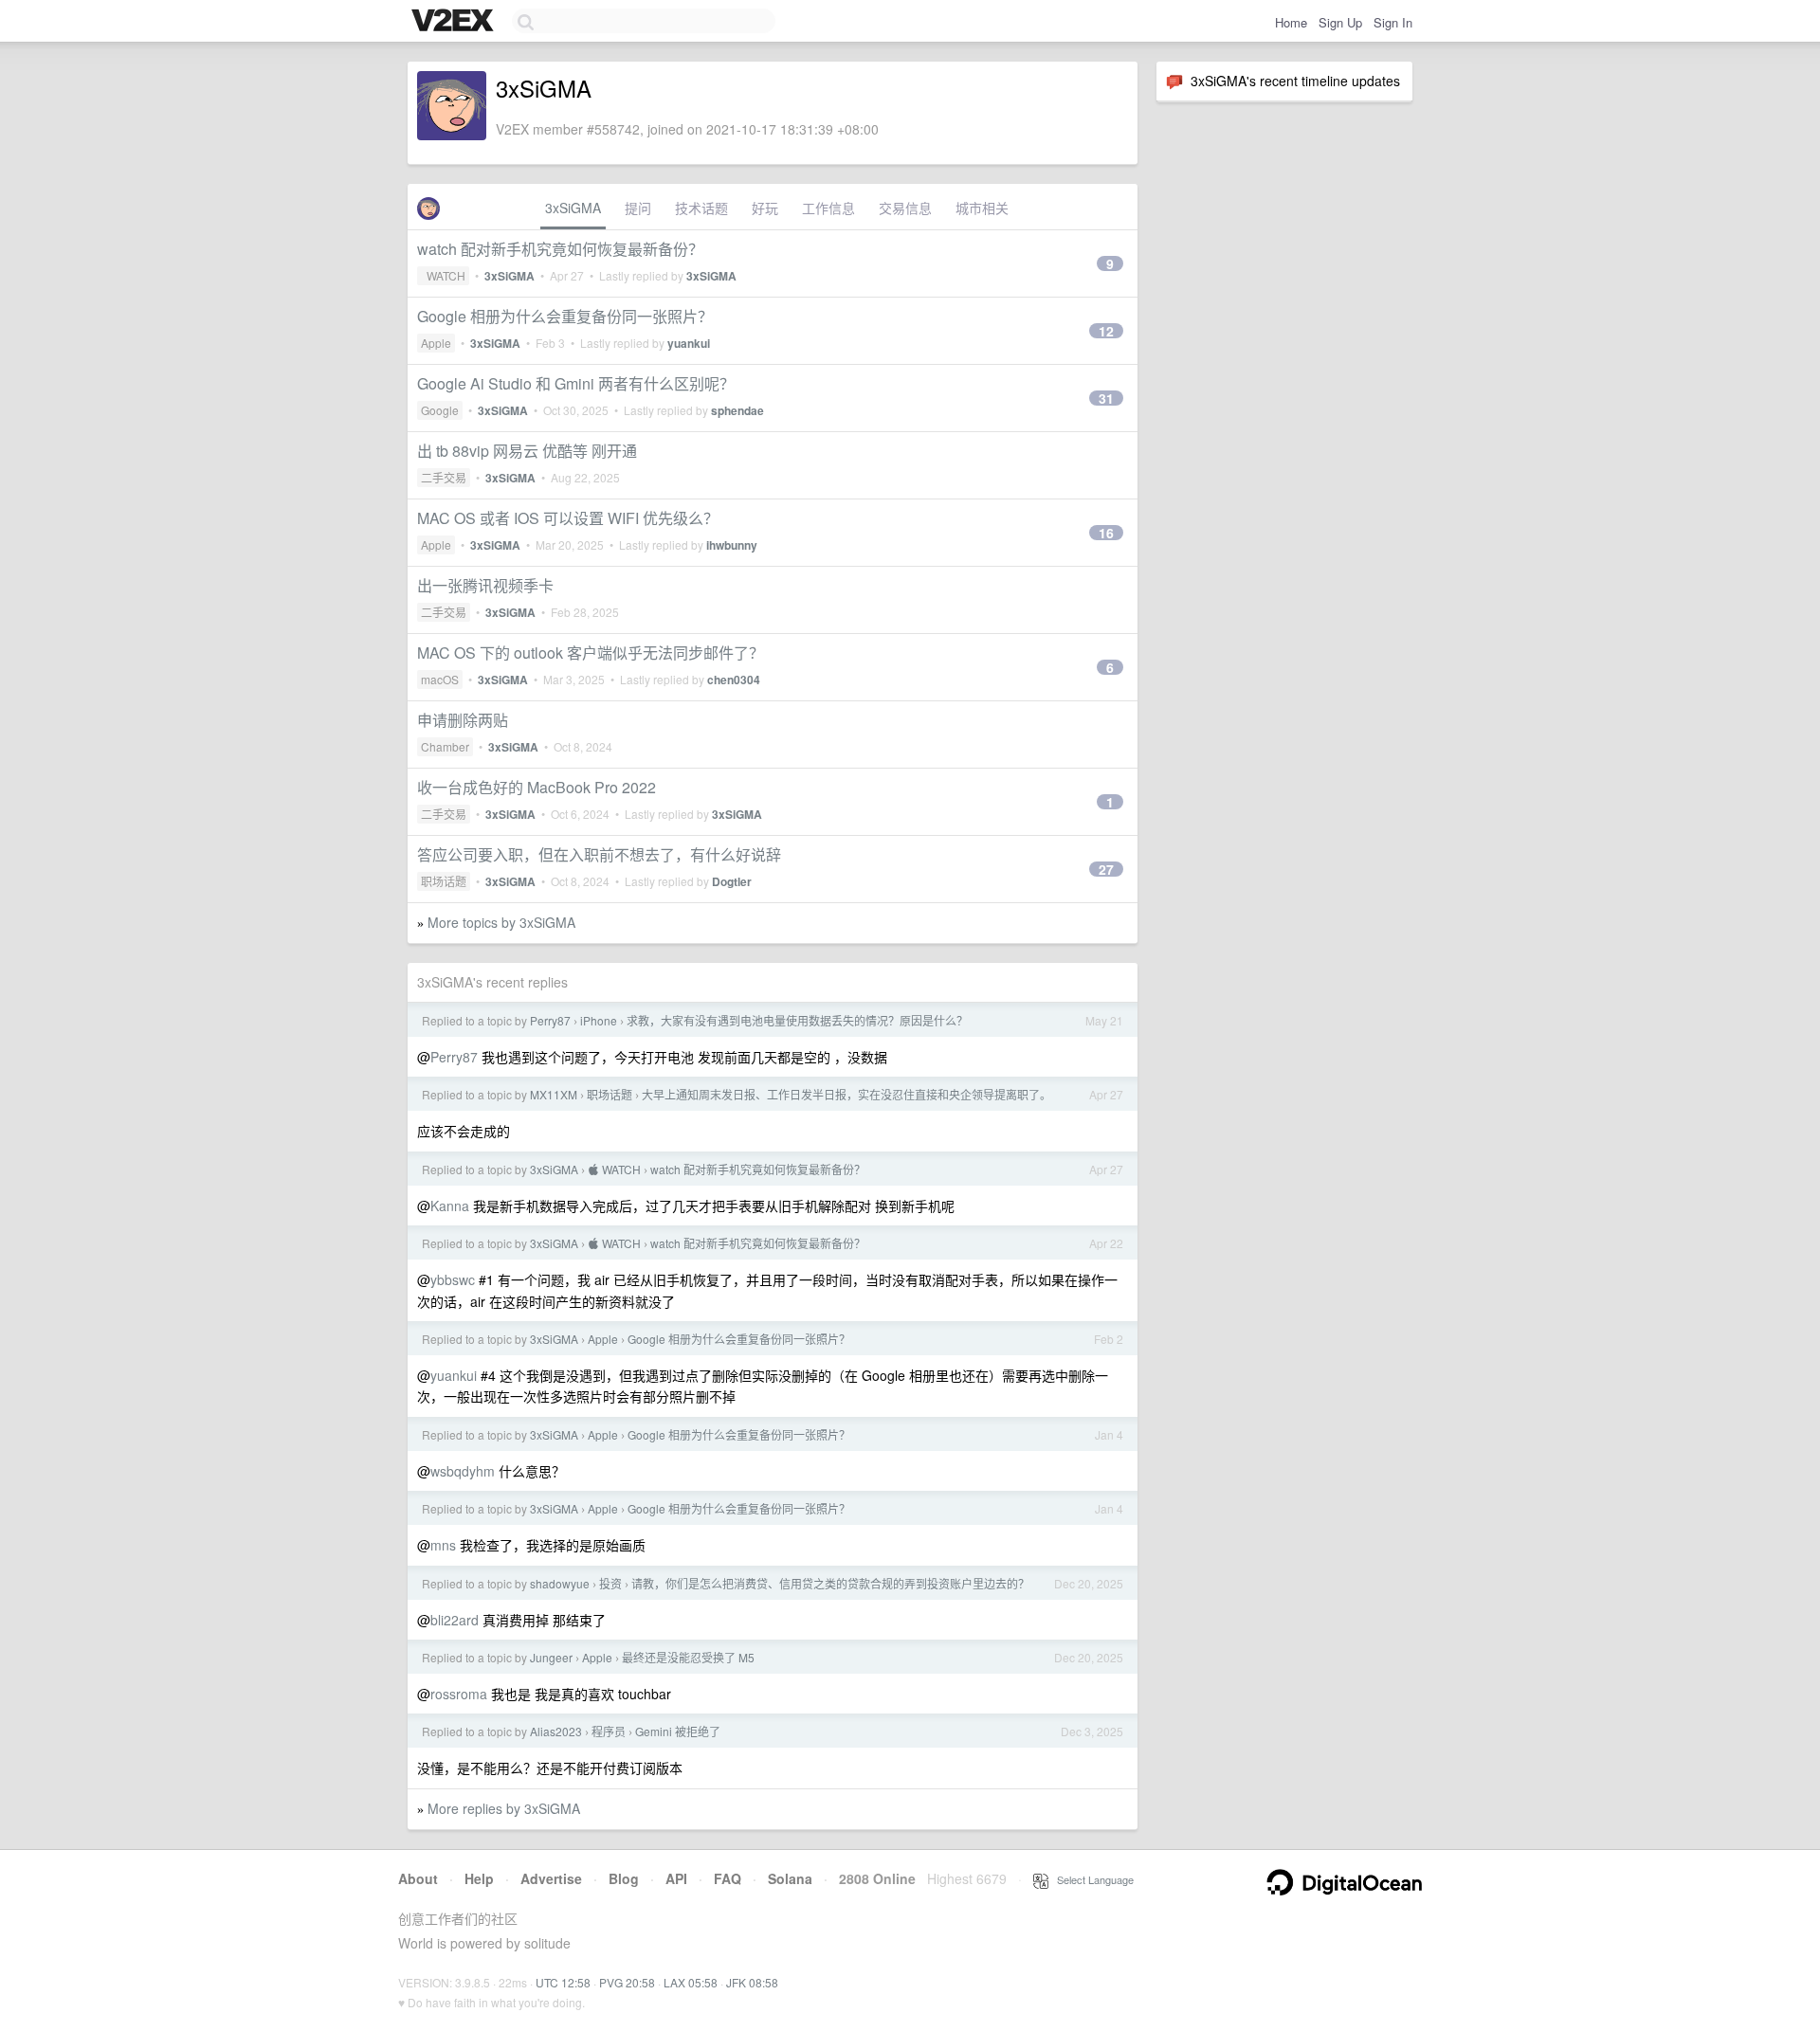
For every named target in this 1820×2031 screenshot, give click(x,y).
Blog (624, 1878)
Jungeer (551, 1657)
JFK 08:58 (752, 1982)
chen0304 (734, 680)
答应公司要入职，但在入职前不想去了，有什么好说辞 (599, 854)
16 (1106, 533)
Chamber (445, 746)
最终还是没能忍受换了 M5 (688, 1657)
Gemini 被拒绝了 (678, 1731)
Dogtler (732, 881)
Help (479, 1878)
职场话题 (444, 881)
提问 (638, 208)
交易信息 (905, 208)
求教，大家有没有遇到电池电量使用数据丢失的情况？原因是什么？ (797, 1020)
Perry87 (550, 1020)
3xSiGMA (573, 208)
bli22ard (455, 1620)
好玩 (765, 208)
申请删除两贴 (463, 720)
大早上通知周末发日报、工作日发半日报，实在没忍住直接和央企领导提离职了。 (846, 1094)
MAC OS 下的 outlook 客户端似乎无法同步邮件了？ (591, 653)
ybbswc (453, 1279)
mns (443, 1545)
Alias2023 (556, 1731)
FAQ (728, 1878)
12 (1106, 331)
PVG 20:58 (627, 1982)
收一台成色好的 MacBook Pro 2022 (537, 787)
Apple (436, 343)
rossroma (459, 1694)
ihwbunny (732, 545)
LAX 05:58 (691, 1982)
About (418, 1878)
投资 (610, 1583)
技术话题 (701, 208)
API (676, 1878)
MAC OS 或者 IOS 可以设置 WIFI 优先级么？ (568, 518)
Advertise (551, 1878)
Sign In (1393, 22)
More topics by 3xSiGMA (501, 922)
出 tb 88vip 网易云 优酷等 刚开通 (527, 451)
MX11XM (554, 1094)
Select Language (1091, 1879)
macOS (440, 679)
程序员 (609, 1731)
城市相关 (982, 208)
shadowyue (560, 1583)
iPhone (599, 1020)
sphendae (737, 410)
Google (440, 410)
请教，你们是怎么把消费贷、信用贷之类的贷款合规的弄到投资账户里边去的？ (830, 1583)
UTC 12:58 (563, 1982)
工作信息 (828, 208)
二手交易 (444, 477)
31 (1106, 398)
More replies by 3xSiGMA (504, 1808)
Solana (790, 1878)
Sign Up (1340, 22)
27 (1106, 869)
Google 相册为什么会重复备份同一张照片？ (565, 316)
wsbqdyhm (463, 1471)
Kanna (450, 1206)
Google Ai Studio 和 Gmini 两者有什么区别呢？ (576, 383)
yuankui (689, 343)
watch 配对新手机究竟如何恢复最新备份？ (560, 249)
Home (1291, 22)
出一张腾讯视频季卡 (485, 585)
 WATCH (443, 275)
